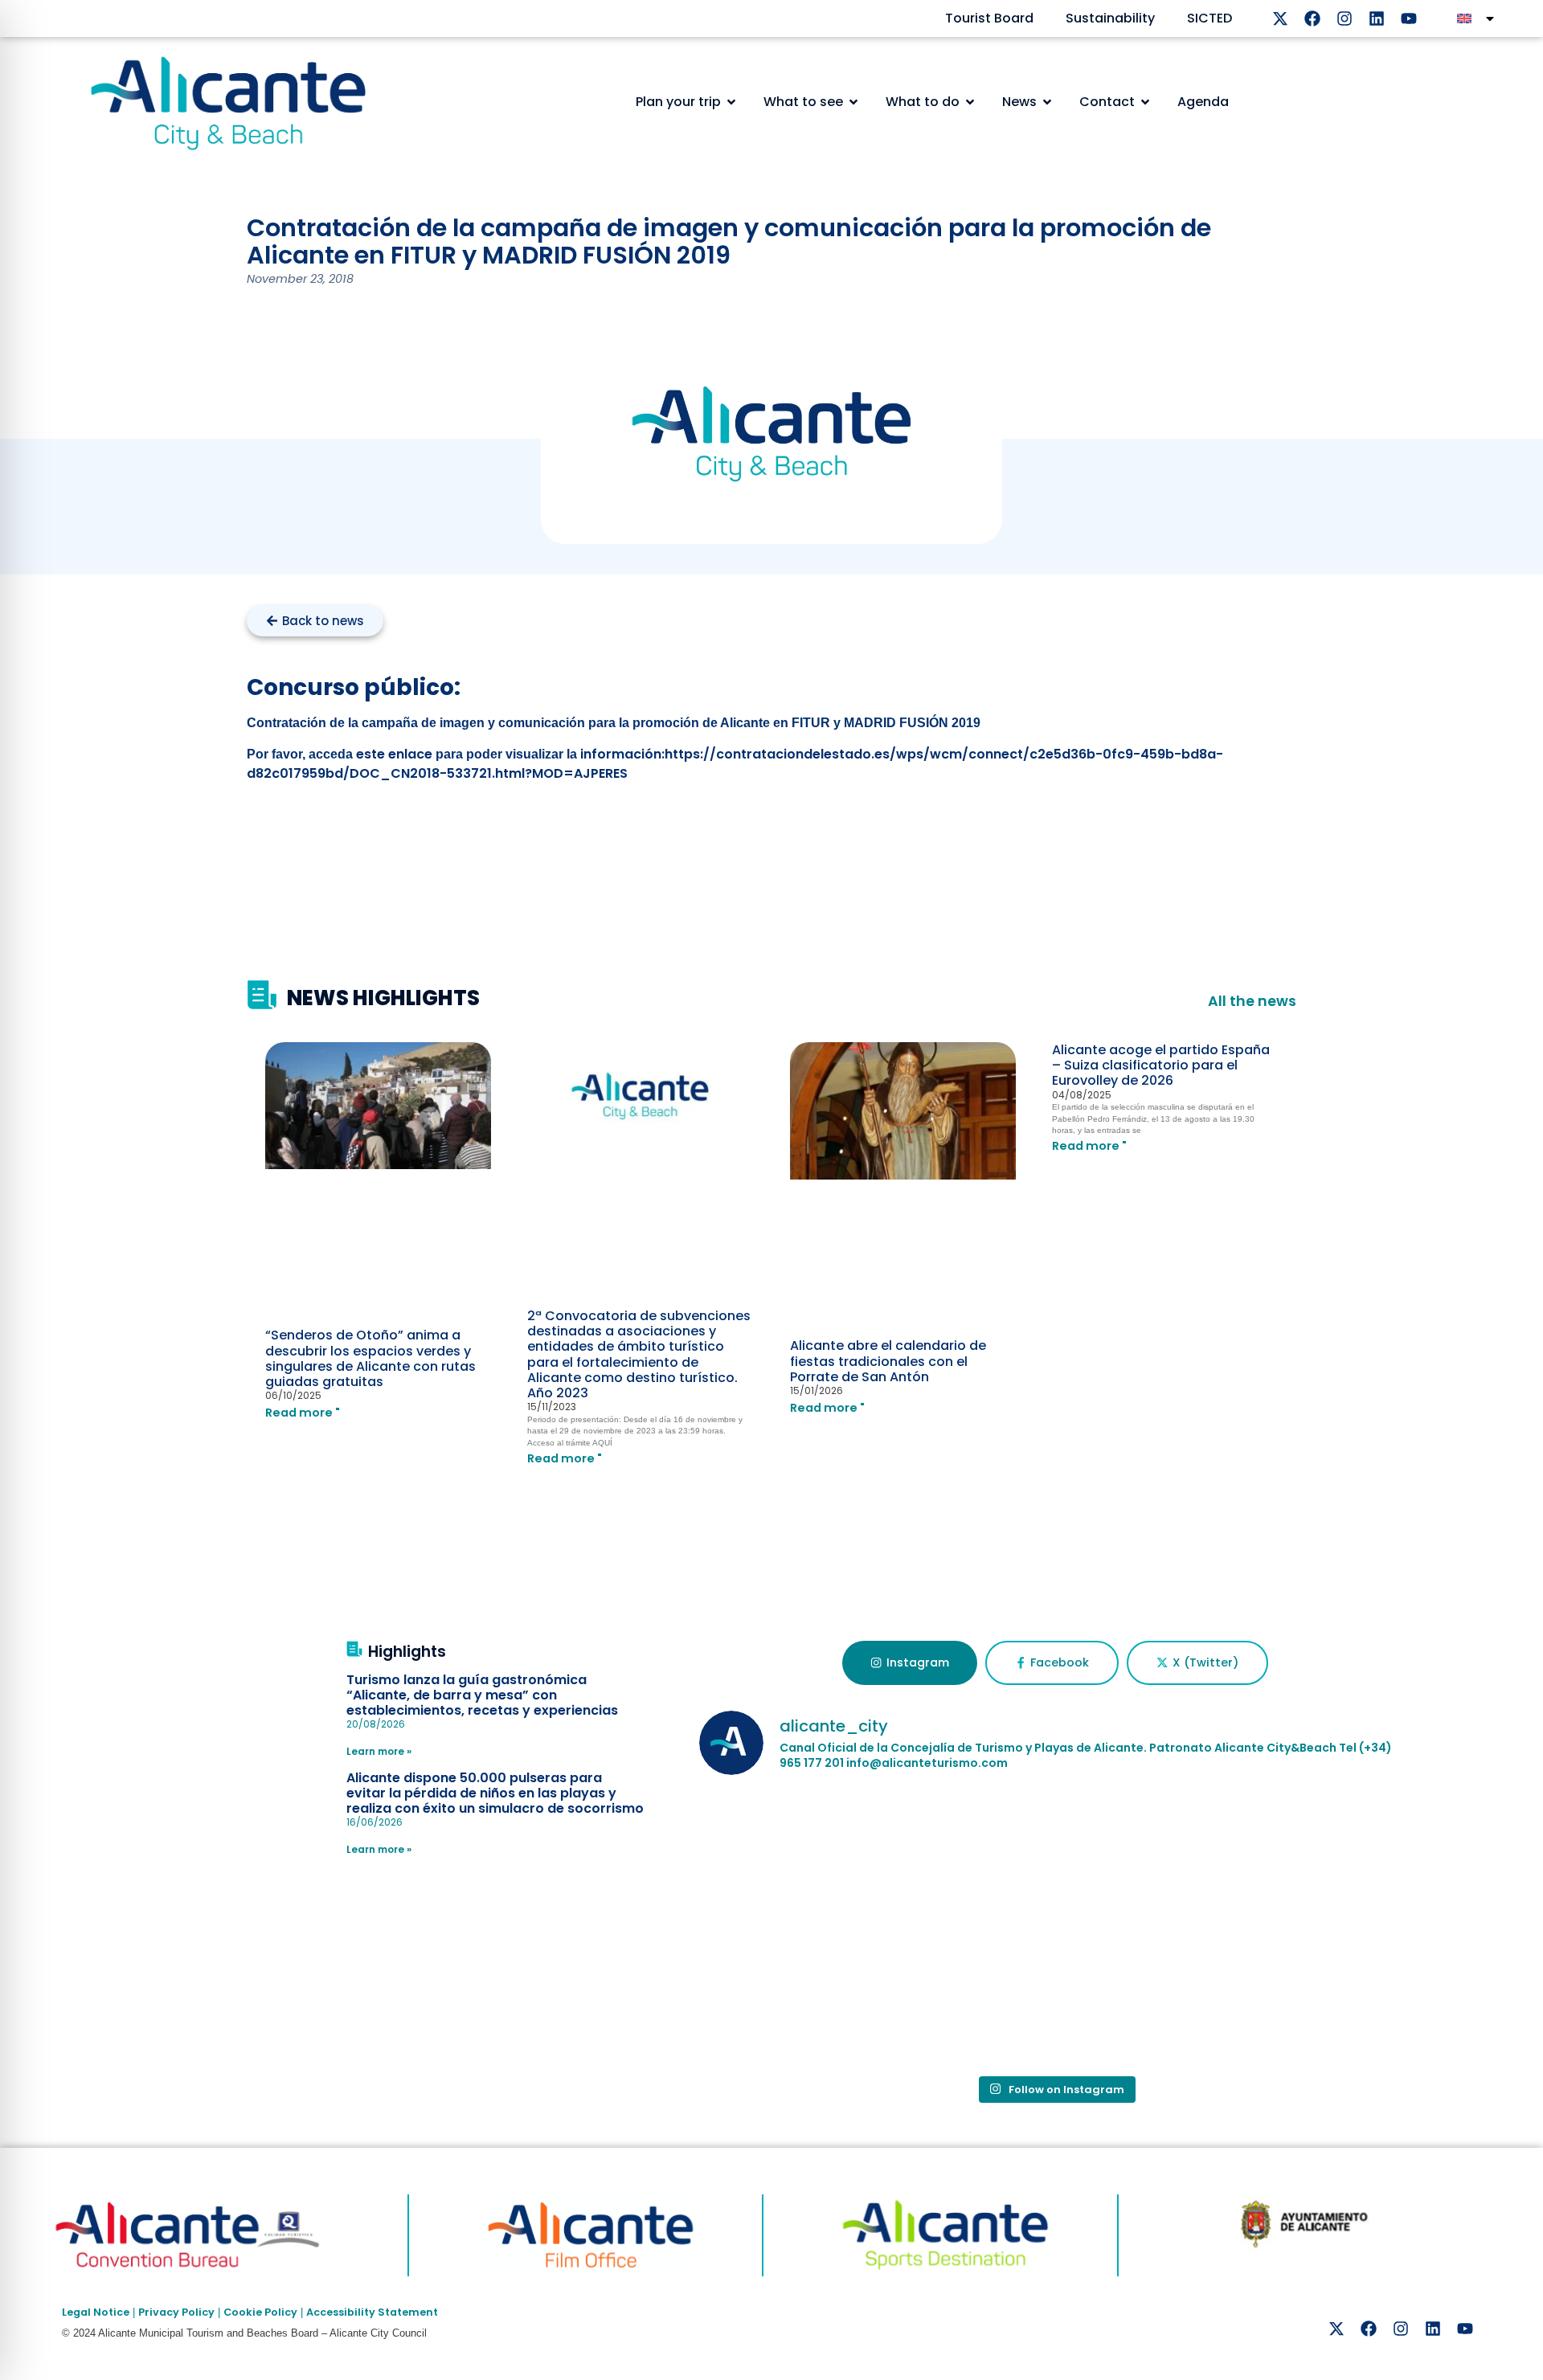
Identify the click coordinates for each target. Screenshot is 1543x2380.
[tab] (909, 1663)
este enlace (396, 754)
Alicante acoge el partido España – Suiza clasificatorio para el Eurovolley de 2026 (1161, 1065)
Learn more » (379, 1751)
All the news (1252, 1001)
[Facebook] (1312, 18)
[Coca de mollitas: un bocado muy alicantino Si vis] (1295, 1860)
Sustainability (1110, 18)
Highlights (407, 1652)
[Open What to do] (970, 102)
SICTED (1209, 18)
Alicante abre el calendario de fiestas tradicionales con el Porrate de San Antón (888, 1361)
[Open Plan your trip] (731, 102)
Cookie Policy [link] (260, 2312)
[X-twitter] (1280, 18)
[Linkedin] (1377, 18)
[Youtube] (1409, 18)
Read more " (303, 1413)
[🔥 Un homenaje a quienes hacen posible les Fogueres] (816, 1997)
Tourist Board (989, 18)
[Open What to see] (853, 102)
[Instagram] (1344, 18)
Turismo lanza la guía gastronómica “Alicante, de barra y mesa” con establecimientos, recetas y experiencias (482, 1695)
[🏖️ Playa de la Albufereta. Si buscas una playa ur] (1055, 1860)
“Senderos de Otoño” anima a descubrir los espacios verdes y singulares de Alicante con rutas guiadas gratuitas (370, 1358)
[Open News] (1047, 102)
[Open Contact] (1145, 102)
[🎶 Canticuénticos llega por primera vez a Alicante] (816, 1860)
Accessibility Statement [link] (372, 2312)
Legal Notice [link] (96, 2312)
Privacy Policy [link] (176, 2312)
